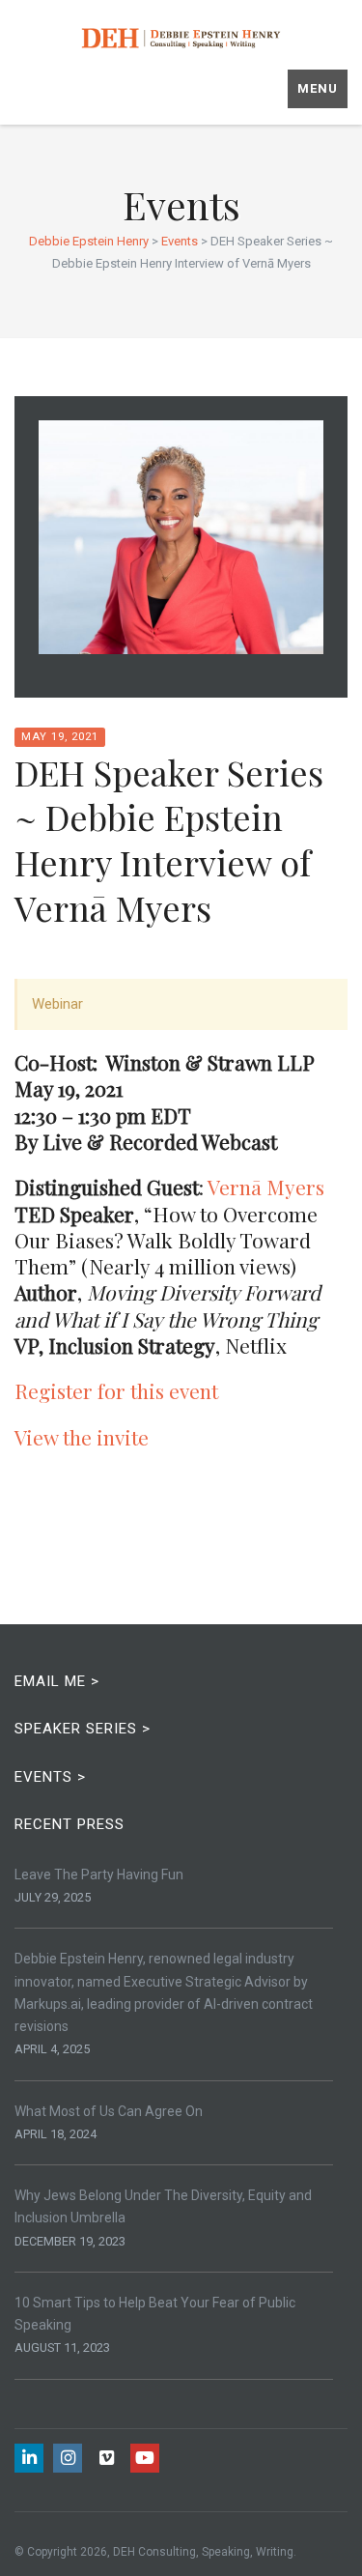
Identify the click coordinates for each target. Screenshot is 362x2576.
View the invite (82, 1437)
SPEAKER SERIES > (83, 1729)
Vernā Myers (266, 1187)
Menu (318, 88)
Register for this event (116, 1390)
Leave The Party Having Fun (99, 1875)
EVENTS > (50, 1777)
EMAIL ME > (57, 1681)
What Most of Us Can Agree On (109, 2111)
